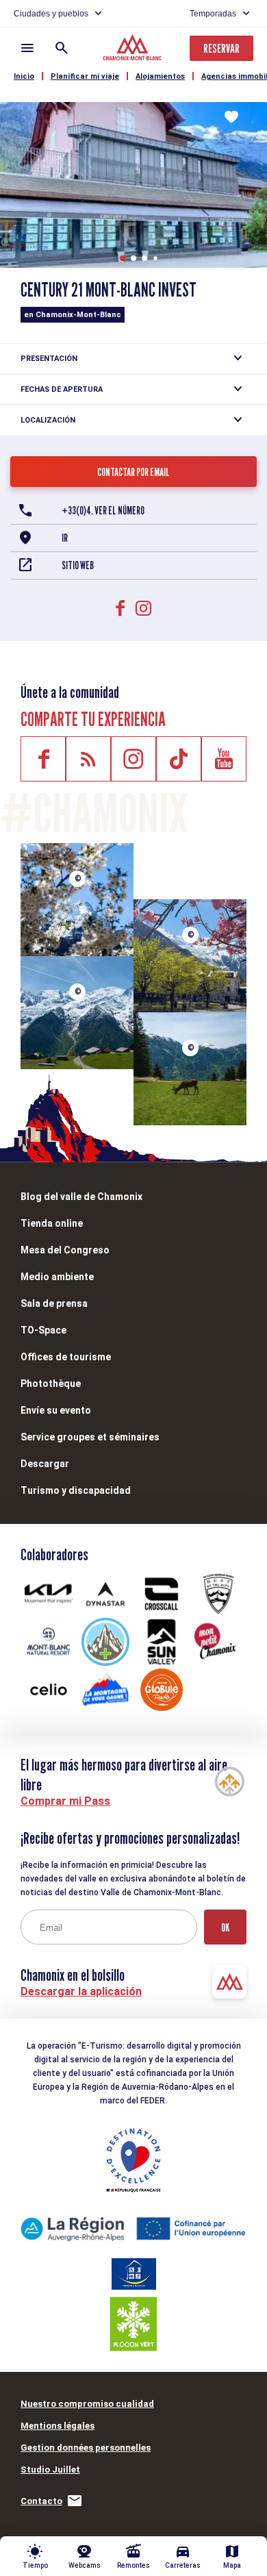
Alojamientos (160, 76)
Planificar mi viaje (85, 76)
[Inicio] (134, 49)
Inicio (24, 76)
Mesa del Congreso (65, 1250)
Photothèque (51, 1384)
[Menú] (27, 48)
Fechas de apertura (62, 389)
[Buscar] (62, 48)
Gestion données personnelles (86, 2448)
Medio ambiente (57, 1277)
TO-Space (43, 1330)
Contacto (41, 2501)
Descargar (45, 1464)
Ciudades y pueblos (51, 14)
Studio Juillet (50, 2469)
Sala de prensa (54, 1303)
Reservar (221, 48)
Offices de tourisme (66, 1357)
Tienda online (52, 1223)
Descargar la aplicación (81, 1991)
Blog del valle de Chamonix (81, 1197)
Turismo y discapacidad (76, 1490)
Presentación (49, 359)
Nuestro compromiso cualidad (87, 2404)
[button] (123, 258)
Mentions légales (58, 2426)
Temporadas (213, 14)
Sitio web (78, 565)
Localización (48, 420)
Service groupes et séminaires (90, 1437)
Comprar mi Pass (65, 1801)
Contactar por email (133, 472)
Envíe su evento (56, 1410)
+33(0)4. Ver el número (103, 511)
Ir (65, 538)
